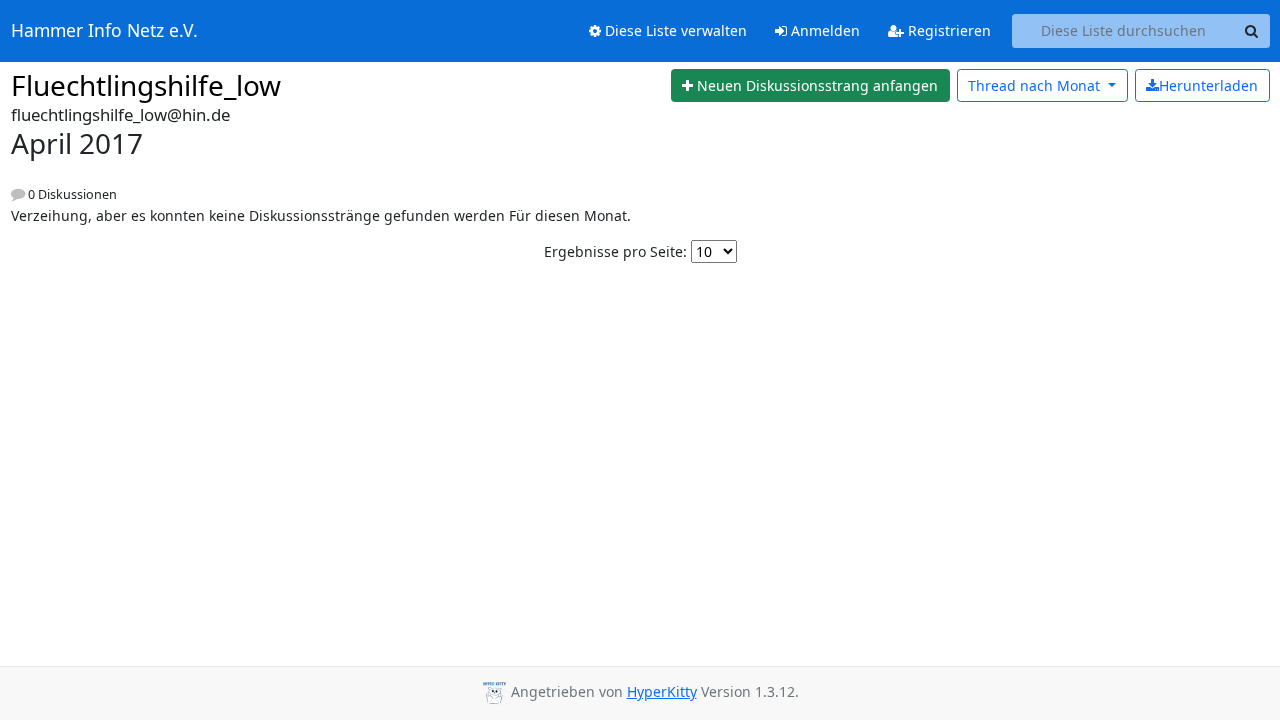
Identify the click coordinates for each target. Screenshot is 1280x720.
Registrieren (947, 30)
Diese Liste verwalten (674, 30)
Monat (1036, 85)
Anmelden (823, 30)
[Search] (1252, 31)
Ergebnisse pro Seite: (615, 251)
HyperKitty (662, 691)
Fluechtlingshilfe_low (146, 85)
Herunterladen (1208, 85)
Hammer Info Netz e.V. (104, 31)
